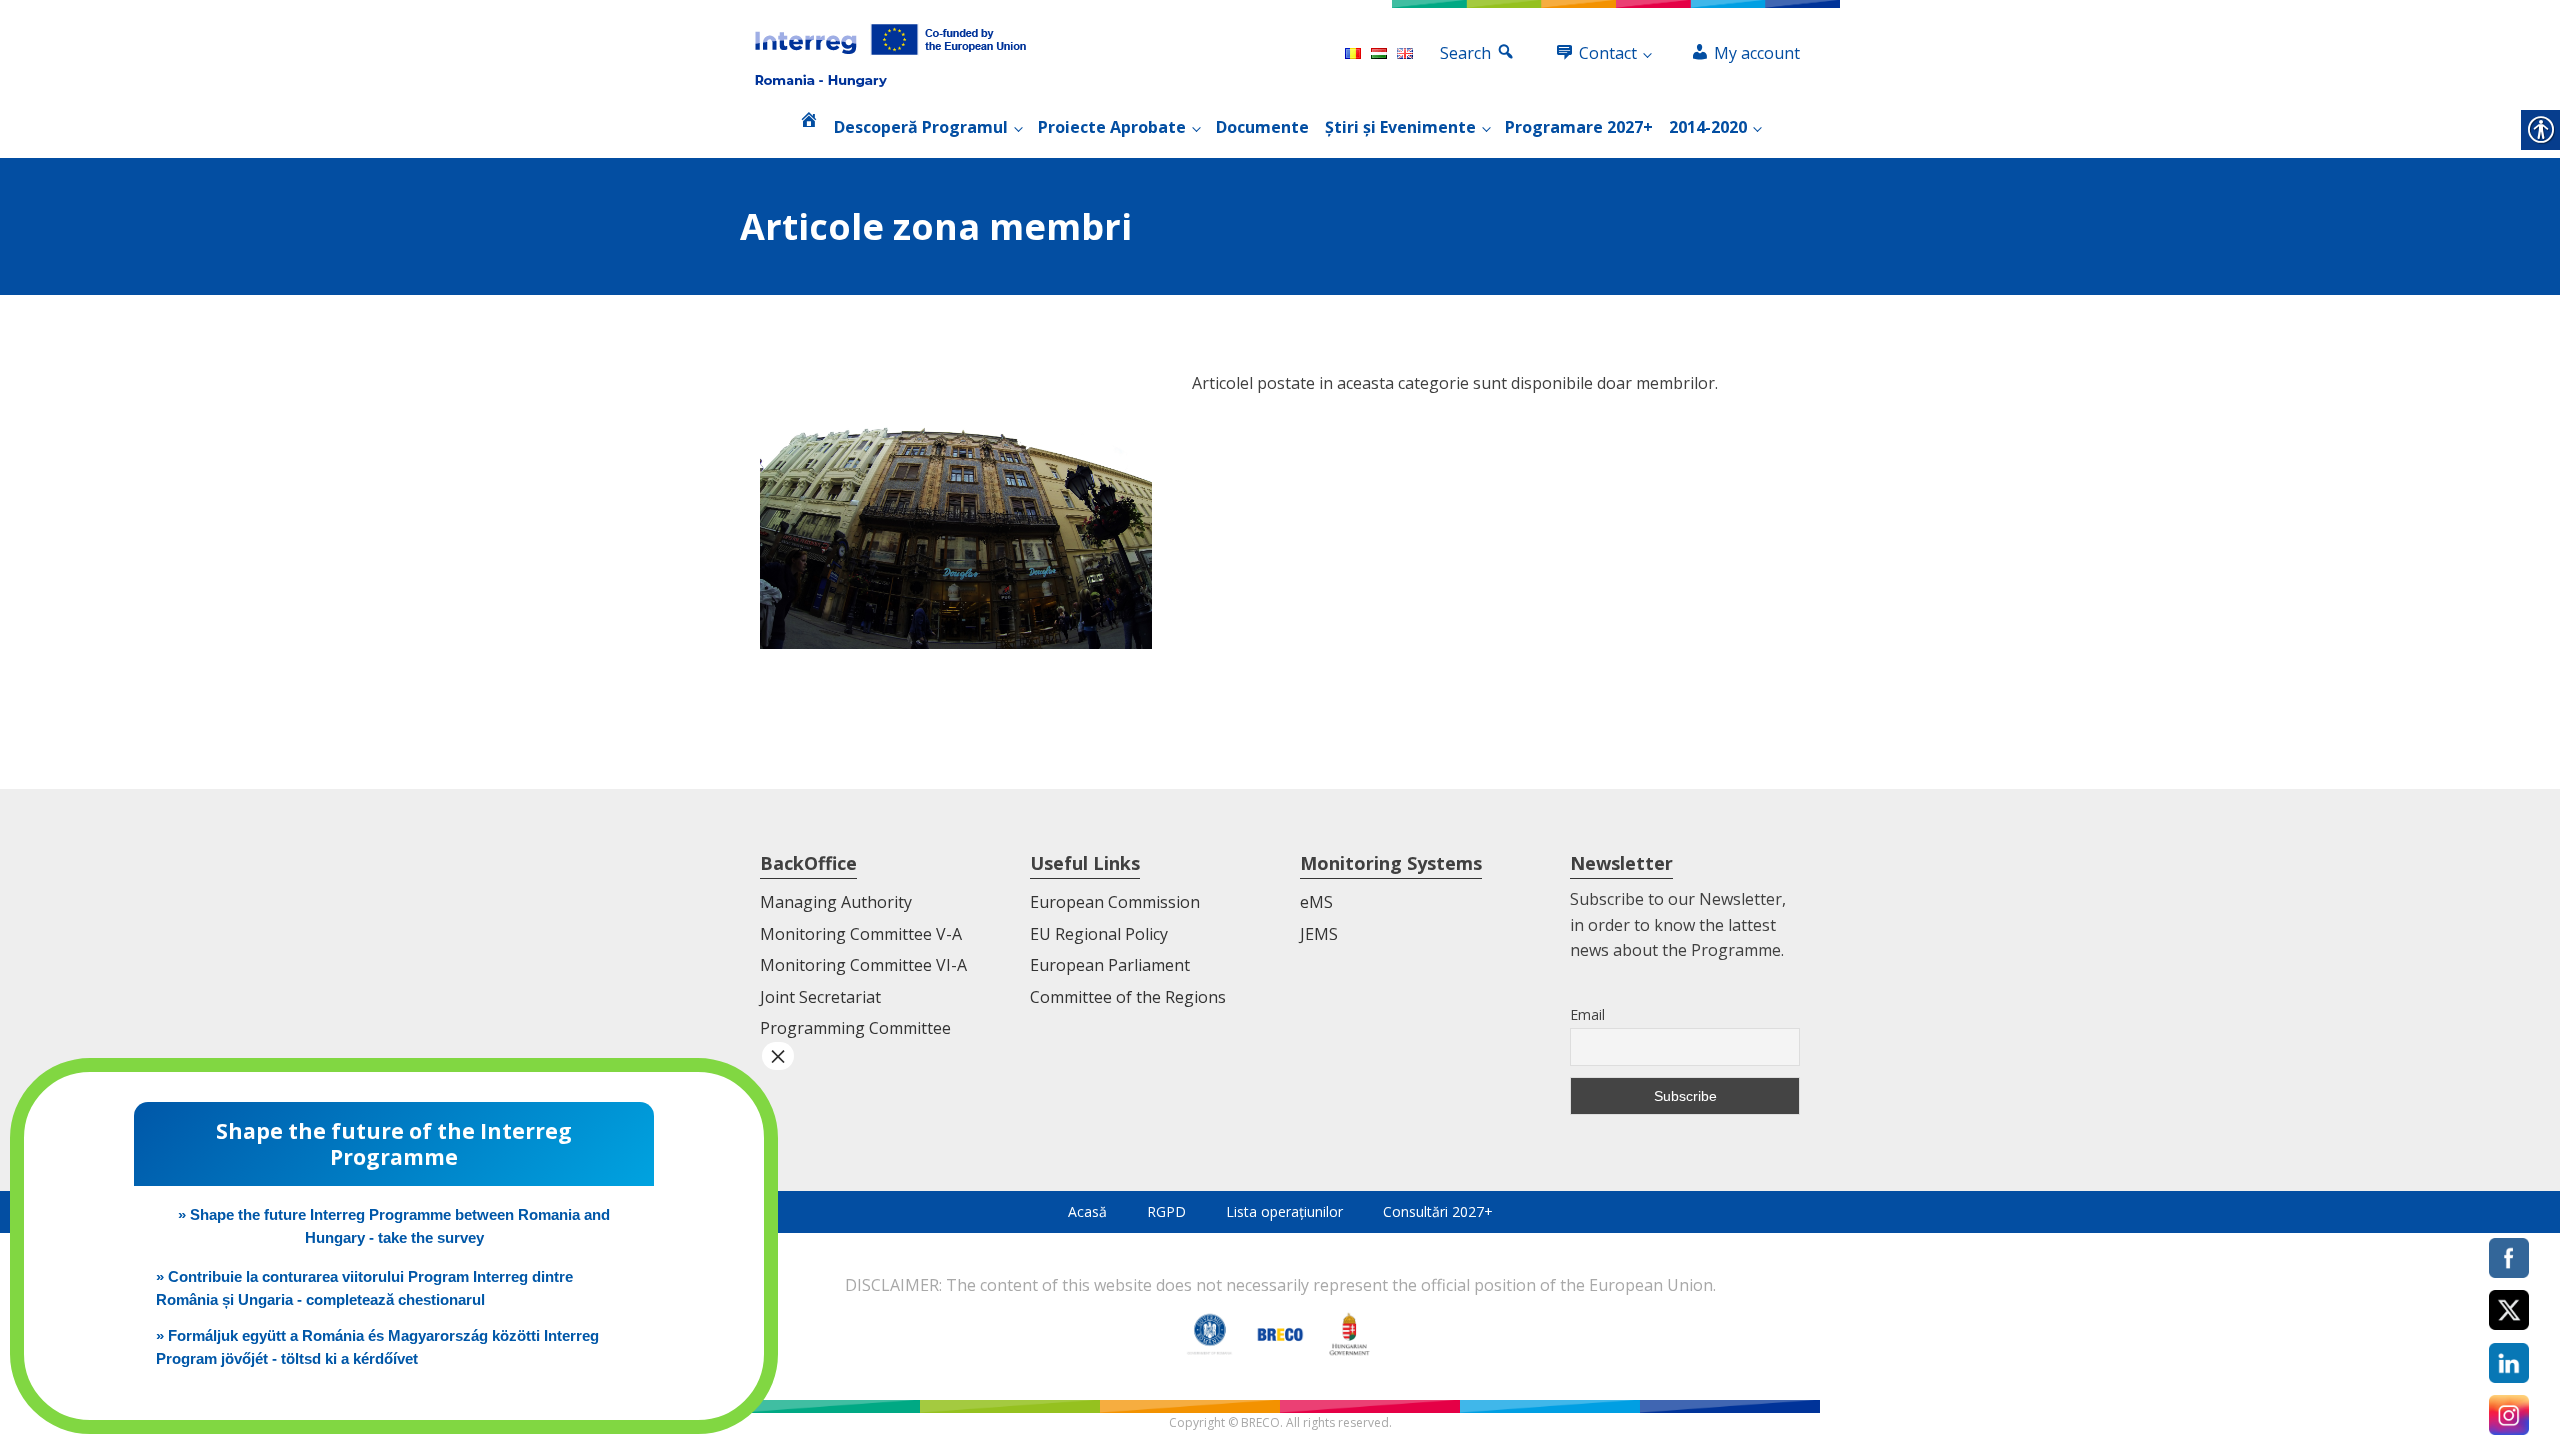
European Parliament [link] (1110, 965)
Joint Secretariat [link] (820, 997)
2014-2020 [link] (1708, 127)
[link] (890, 54)
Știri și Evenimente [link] (1400, 127)
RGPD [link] (1166, 1211)
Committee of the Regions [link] (1128, 997)
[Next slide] (1804, 749)
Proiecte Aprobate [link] (1112, 127)
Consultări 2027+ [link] (1438, 1211)
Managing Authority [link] (836, 902)
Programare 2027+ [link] (1579, 127)
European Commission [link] (1115, 902)
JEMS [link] (1319, 934)
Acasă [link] (1087, 1211)
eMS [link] (1316, 902)
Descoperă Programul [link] (921, 127)
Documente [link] (1262, 127)
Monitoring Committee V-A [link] (861, 934)
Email (1587, 1014)
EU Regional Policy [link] (1099, 934)
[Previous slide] (756, 749)
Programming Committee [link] (855, 1028)
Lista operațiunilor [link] (1284, 1211)
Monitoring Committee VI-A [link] (863, 965)
